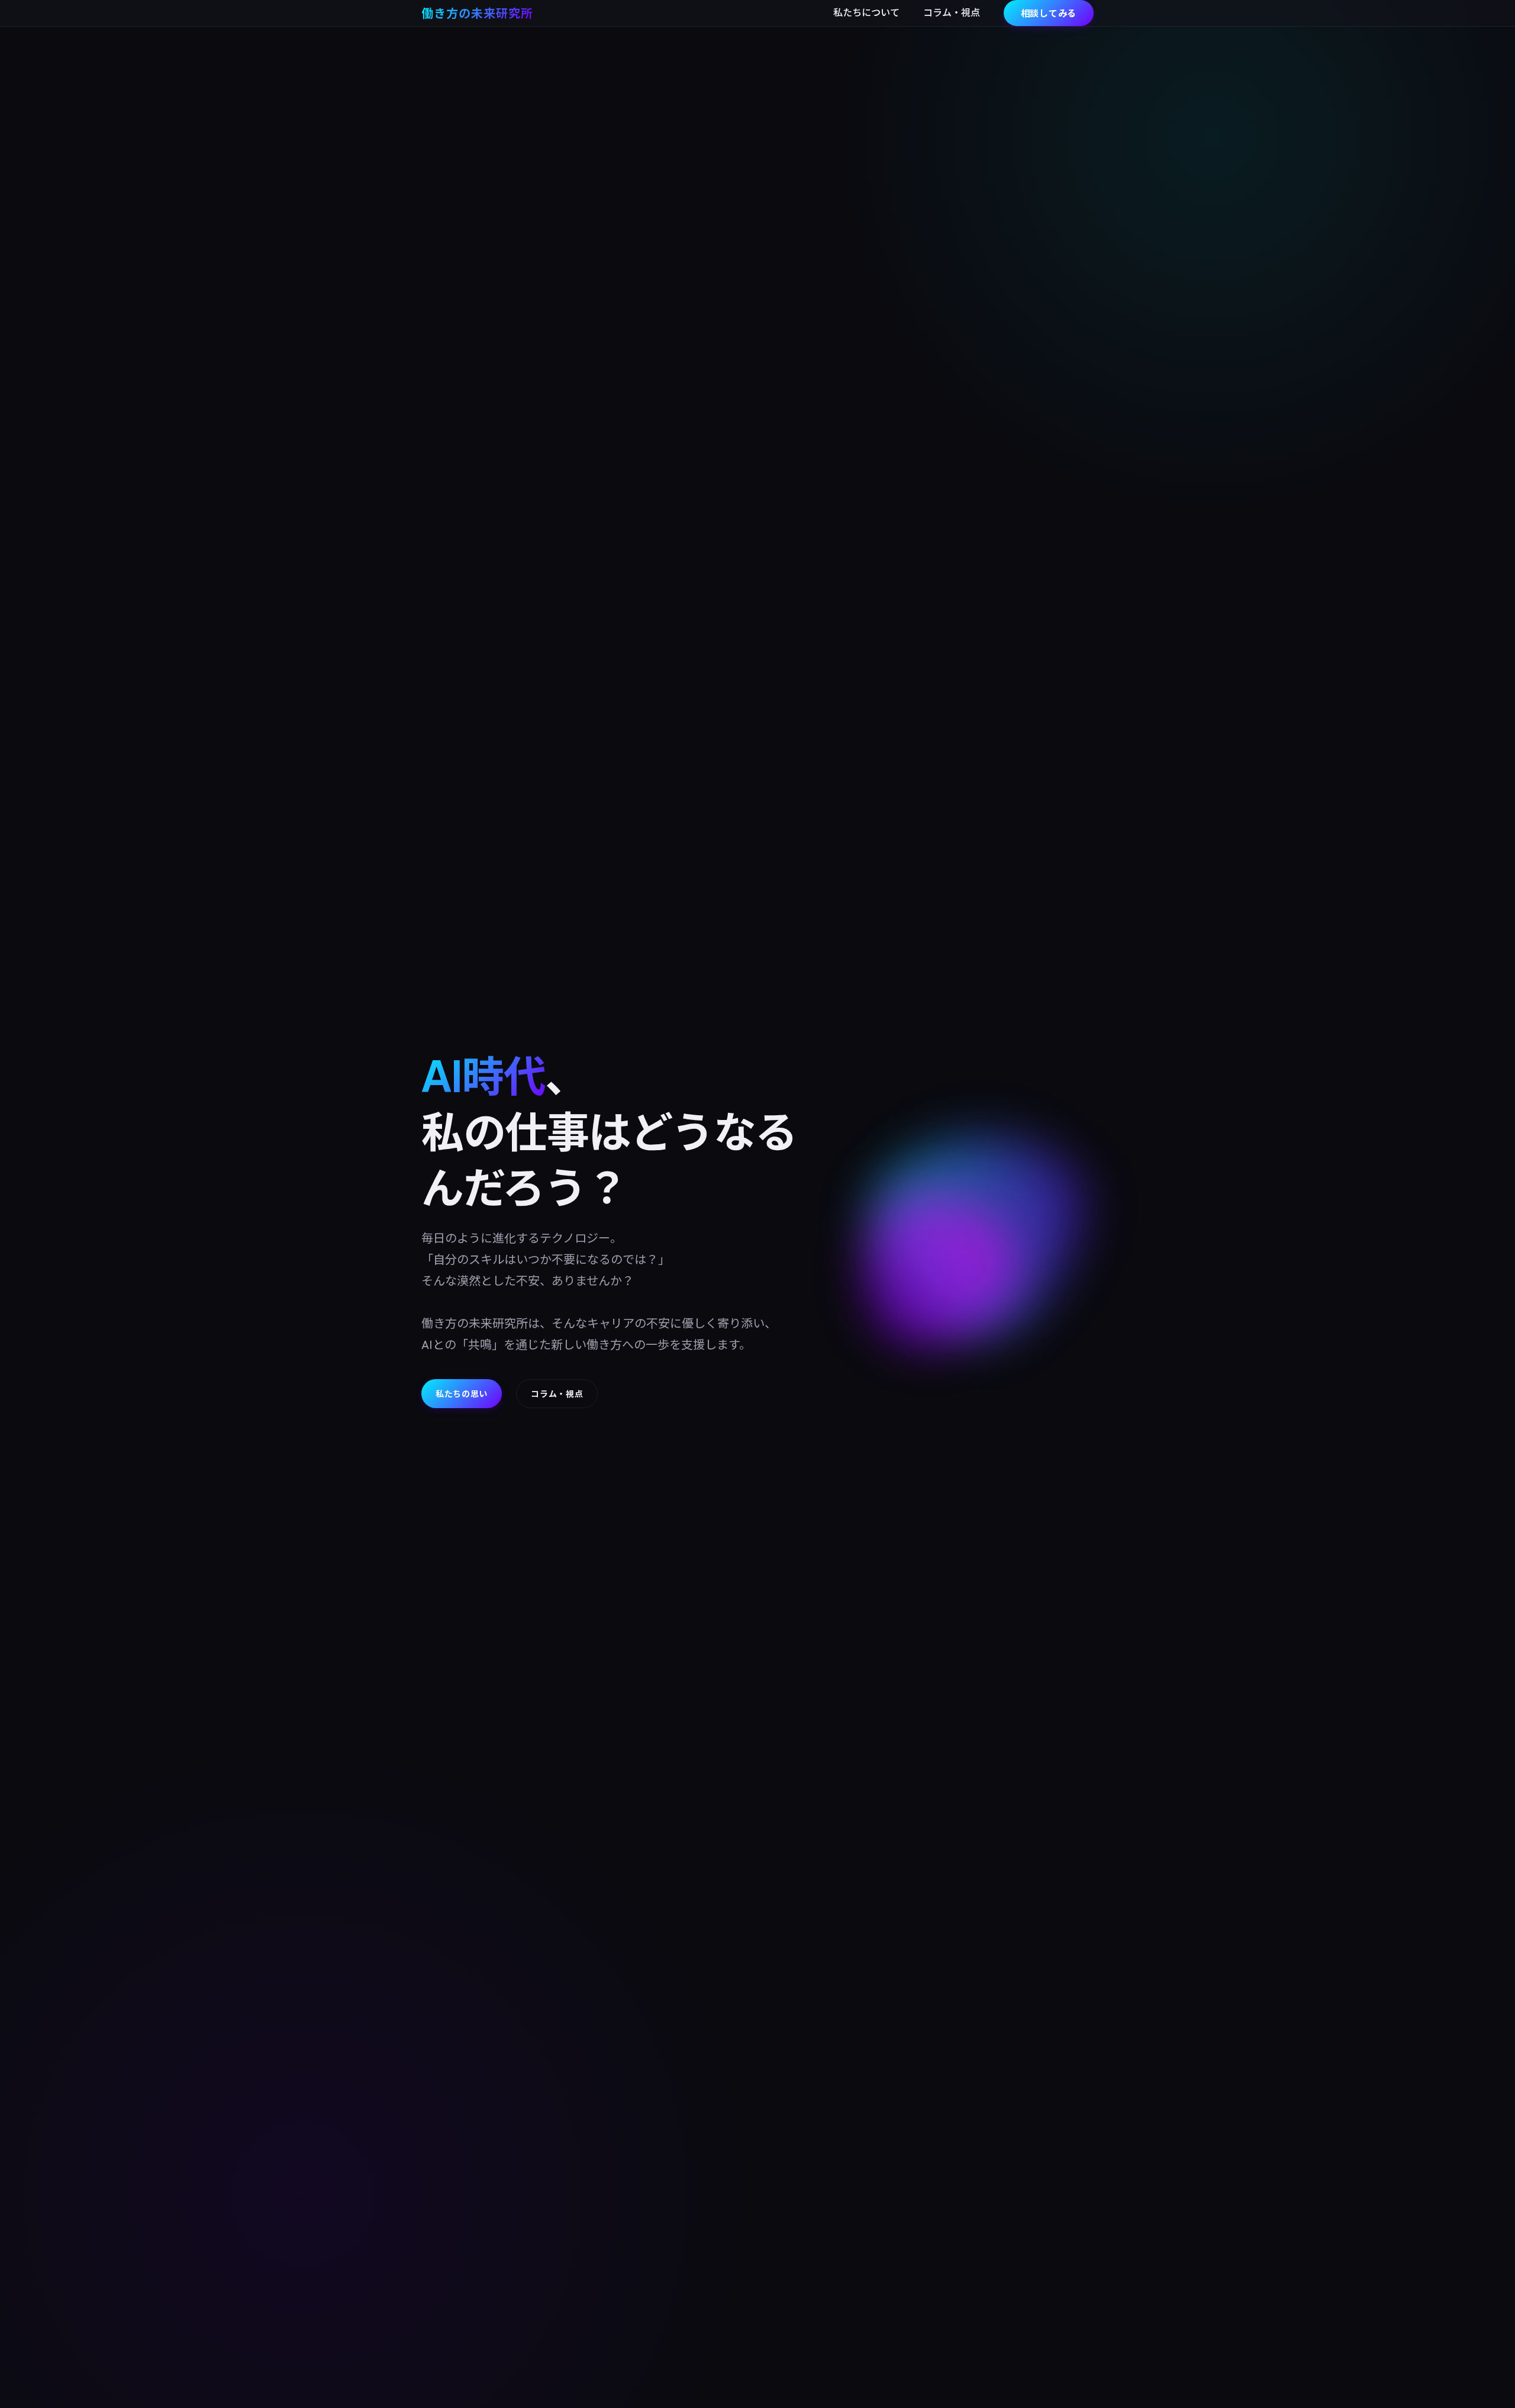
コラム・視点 (952, 12)
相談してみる (1049, 13)
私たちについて (866, 12)
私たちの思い (462, 1393)
